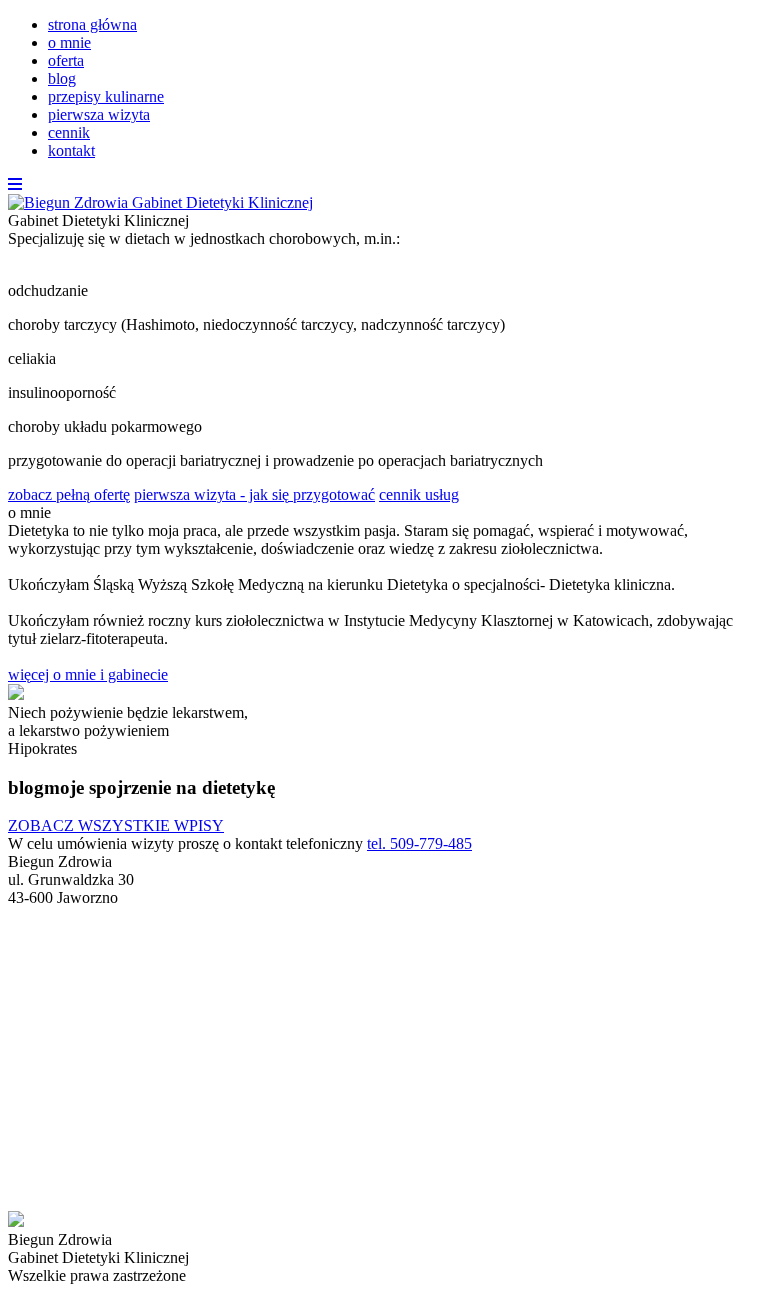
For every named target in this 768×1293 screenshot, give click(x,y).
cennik (69, 132)
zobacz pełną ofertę (69, 494)
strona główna (92, 24)
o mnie (69, 42)
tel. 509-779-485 (419, 843)
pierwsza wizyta (99, 114)
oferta (66, 60)
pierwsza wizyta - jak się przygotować (254, 494)
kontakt (71, 150)
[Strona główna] (160, 202)
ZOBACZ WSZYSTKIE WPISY (116, 825)
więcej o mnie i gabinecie (88, 674)
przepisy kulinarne (106, 96)
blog (62, 78)
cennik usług (419, 494)
